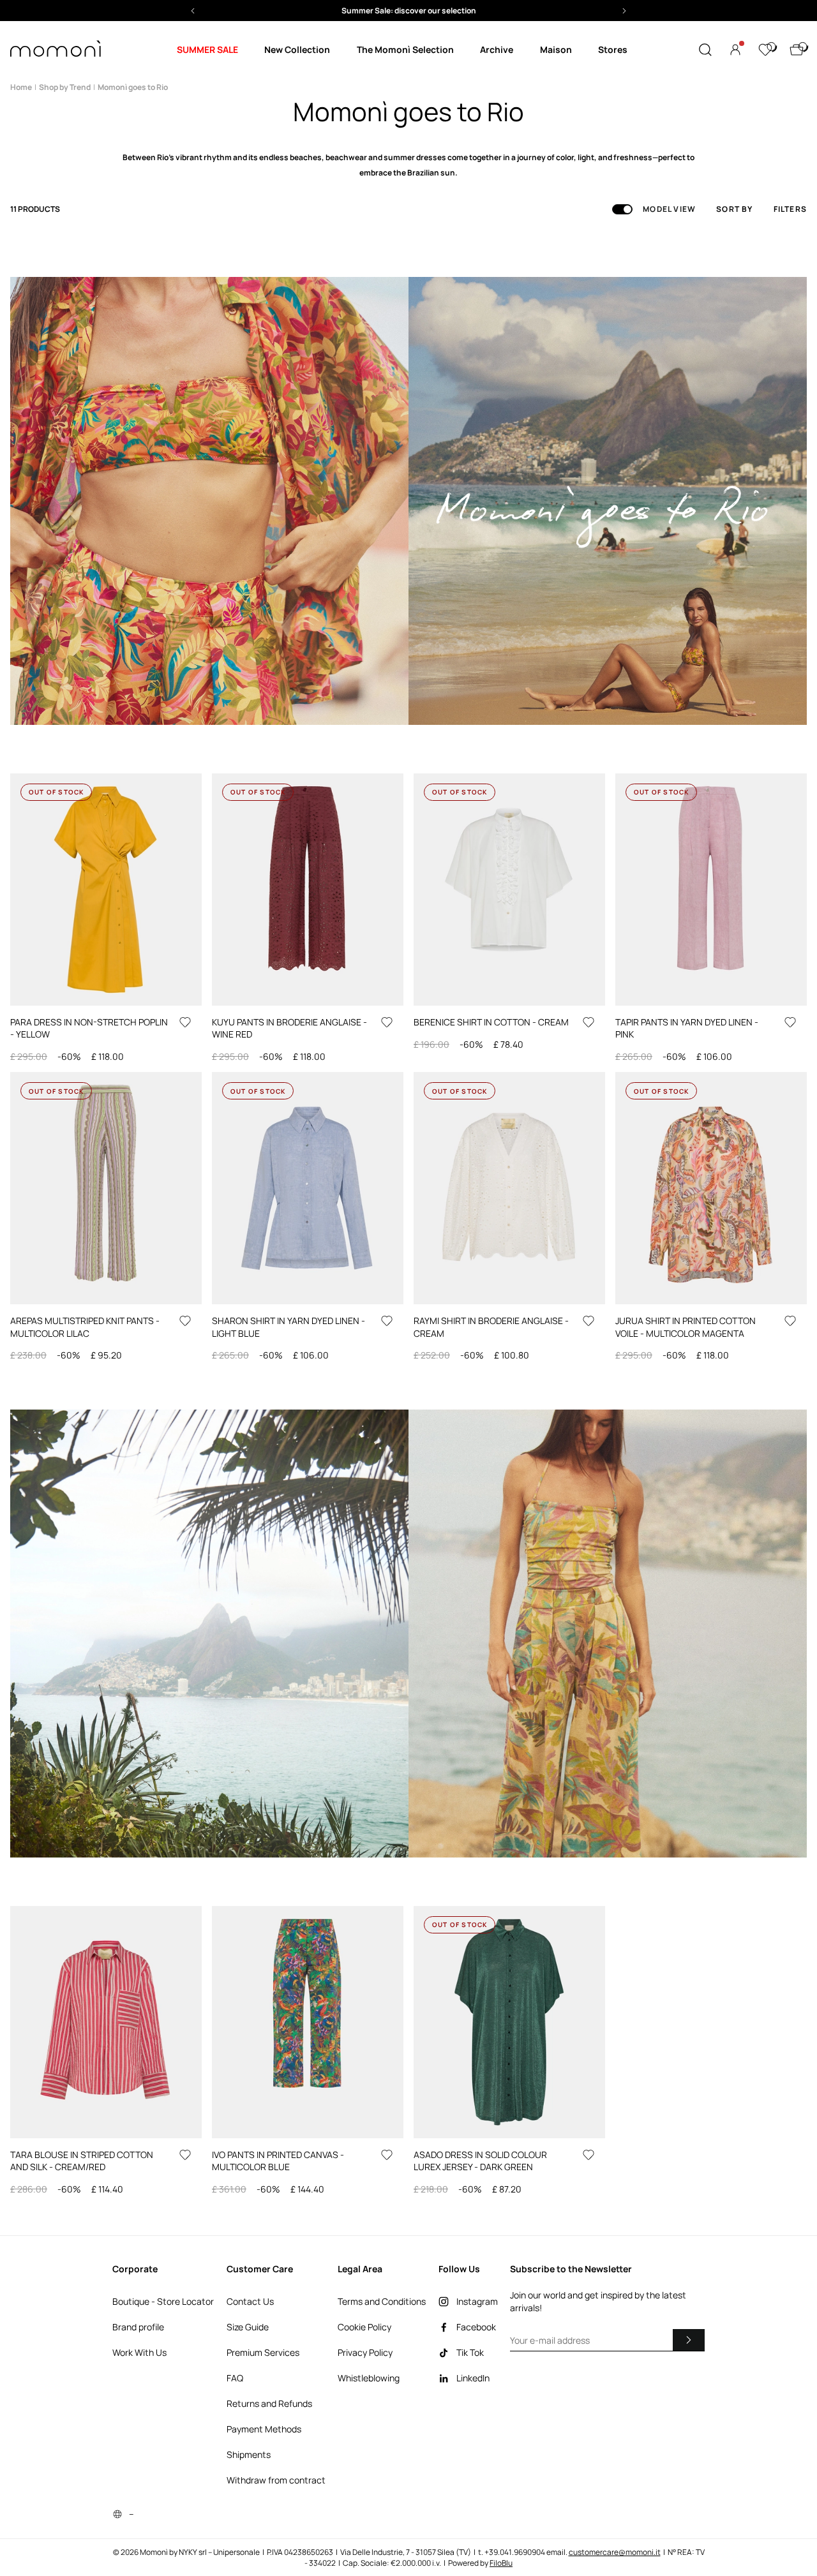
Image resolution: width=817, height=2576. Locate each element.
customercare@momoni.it (615, 2552)
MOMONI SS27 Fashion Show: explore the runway (408, 11)
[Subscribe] (689, 2340)
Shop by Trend (65, 87)
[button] (408, 11)
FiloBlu (501, 2563)
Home (21, 87)
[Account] (735, 50)
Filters (790, 209)
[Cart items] (797, 50)
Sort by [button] (734, 209)
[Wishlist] (765, 50)
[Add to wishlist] (185, 1022)
